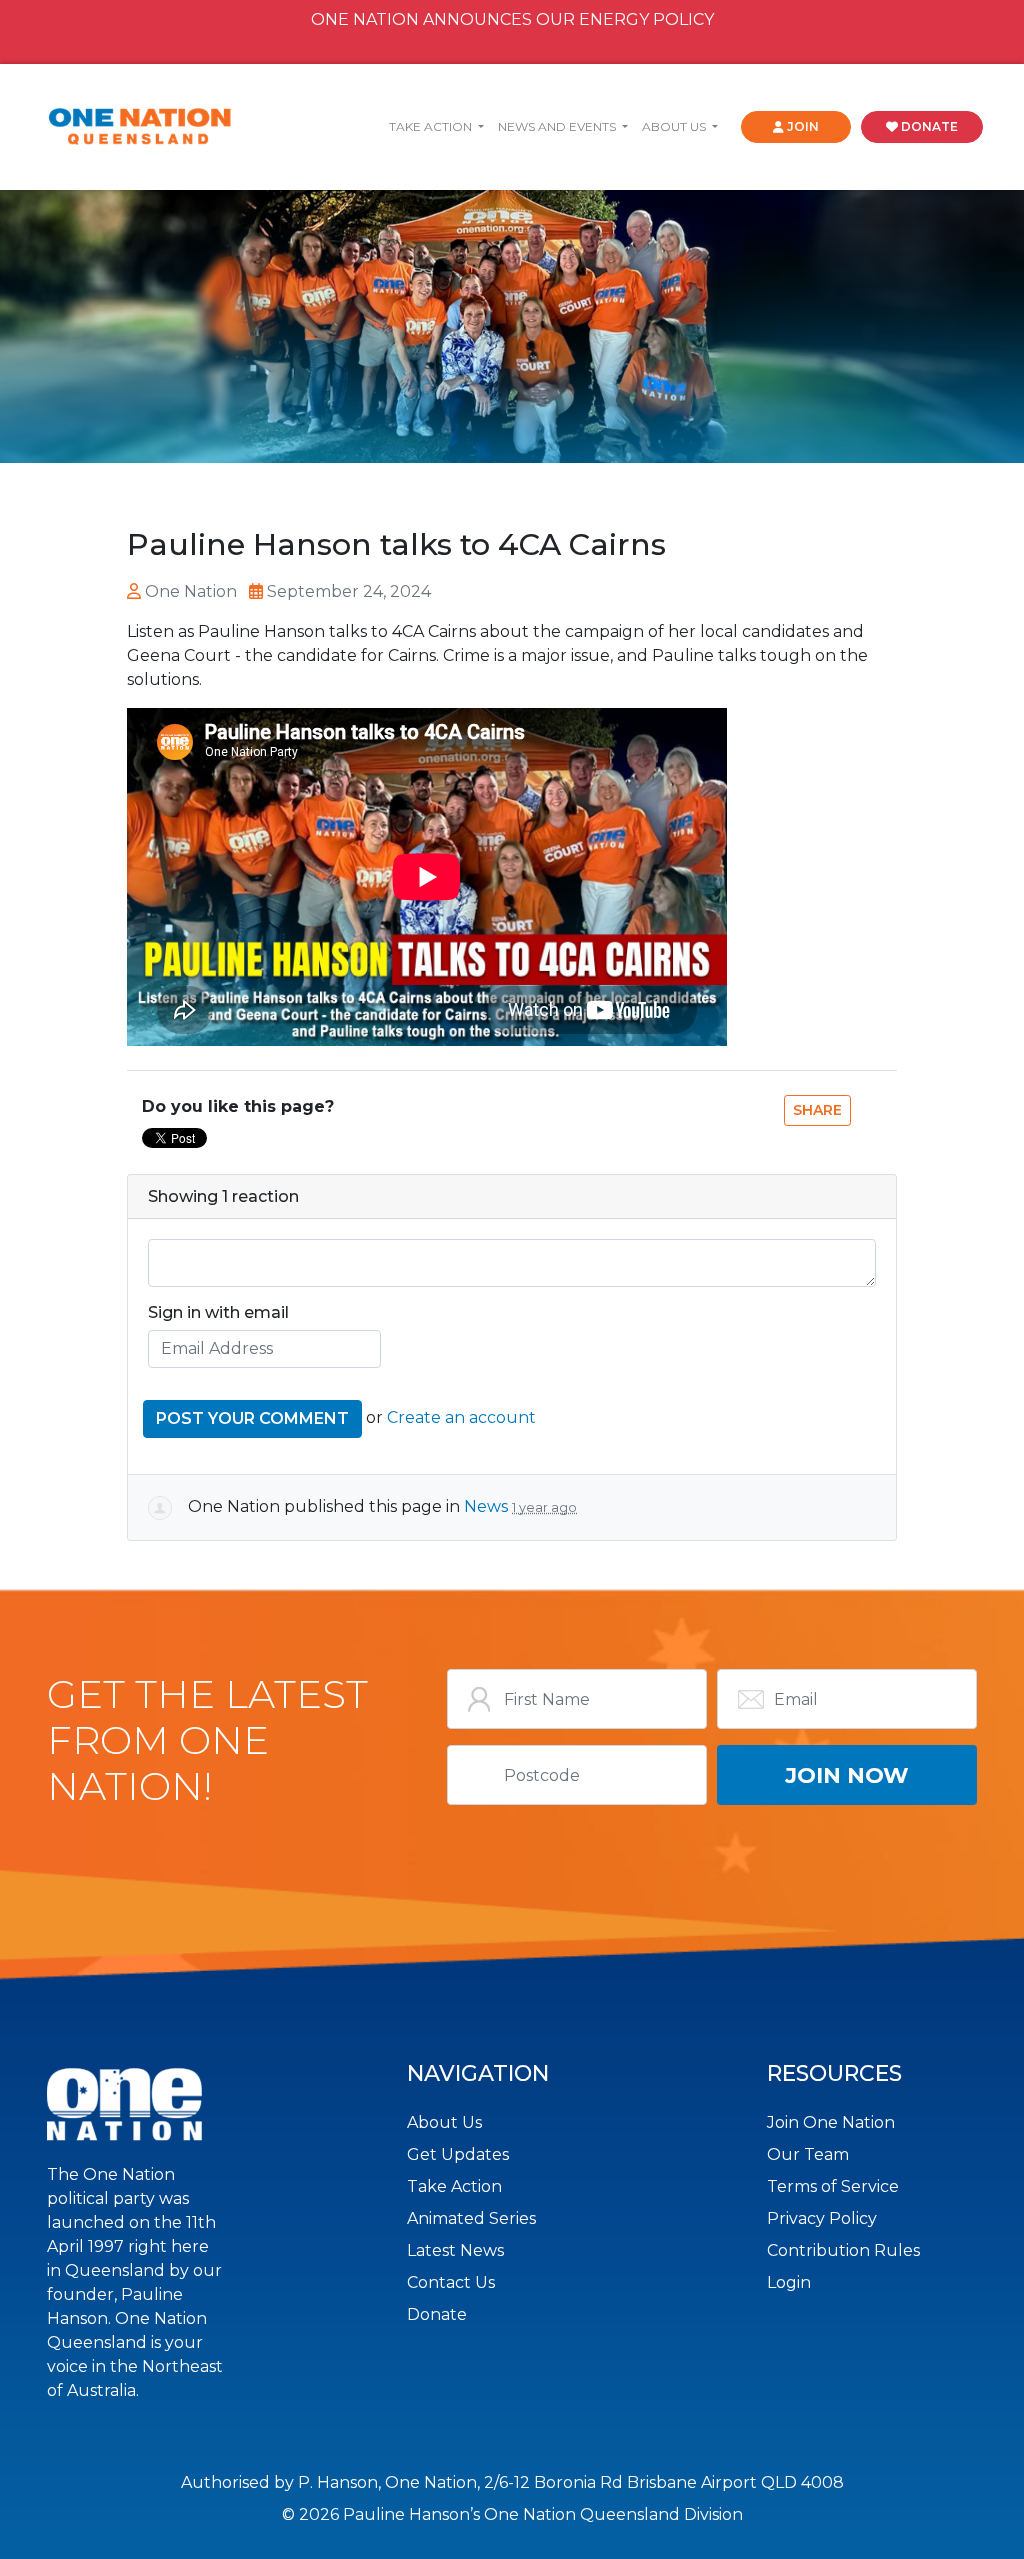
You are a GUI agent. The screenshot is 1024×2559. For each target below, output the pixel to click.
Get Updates (458, 2154)
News (486, 1506)
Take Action (454, 2186)
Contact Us (451, 2282)
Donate (437, 2314)
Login (789, 2282)
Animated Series (471, 2218)
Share (817, 1110)
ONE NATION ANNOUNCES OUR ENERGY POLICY (512, 19)
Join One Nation (831, 2122)
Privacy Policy (822, 2218)
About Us (444, 2122)
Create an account (461, 1417)
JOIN (801, 126)
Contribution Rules (843, 2250)
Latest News (455, 2250)
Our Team (808, 2154)
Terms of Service (833, 2186)
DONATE (928, 126)
